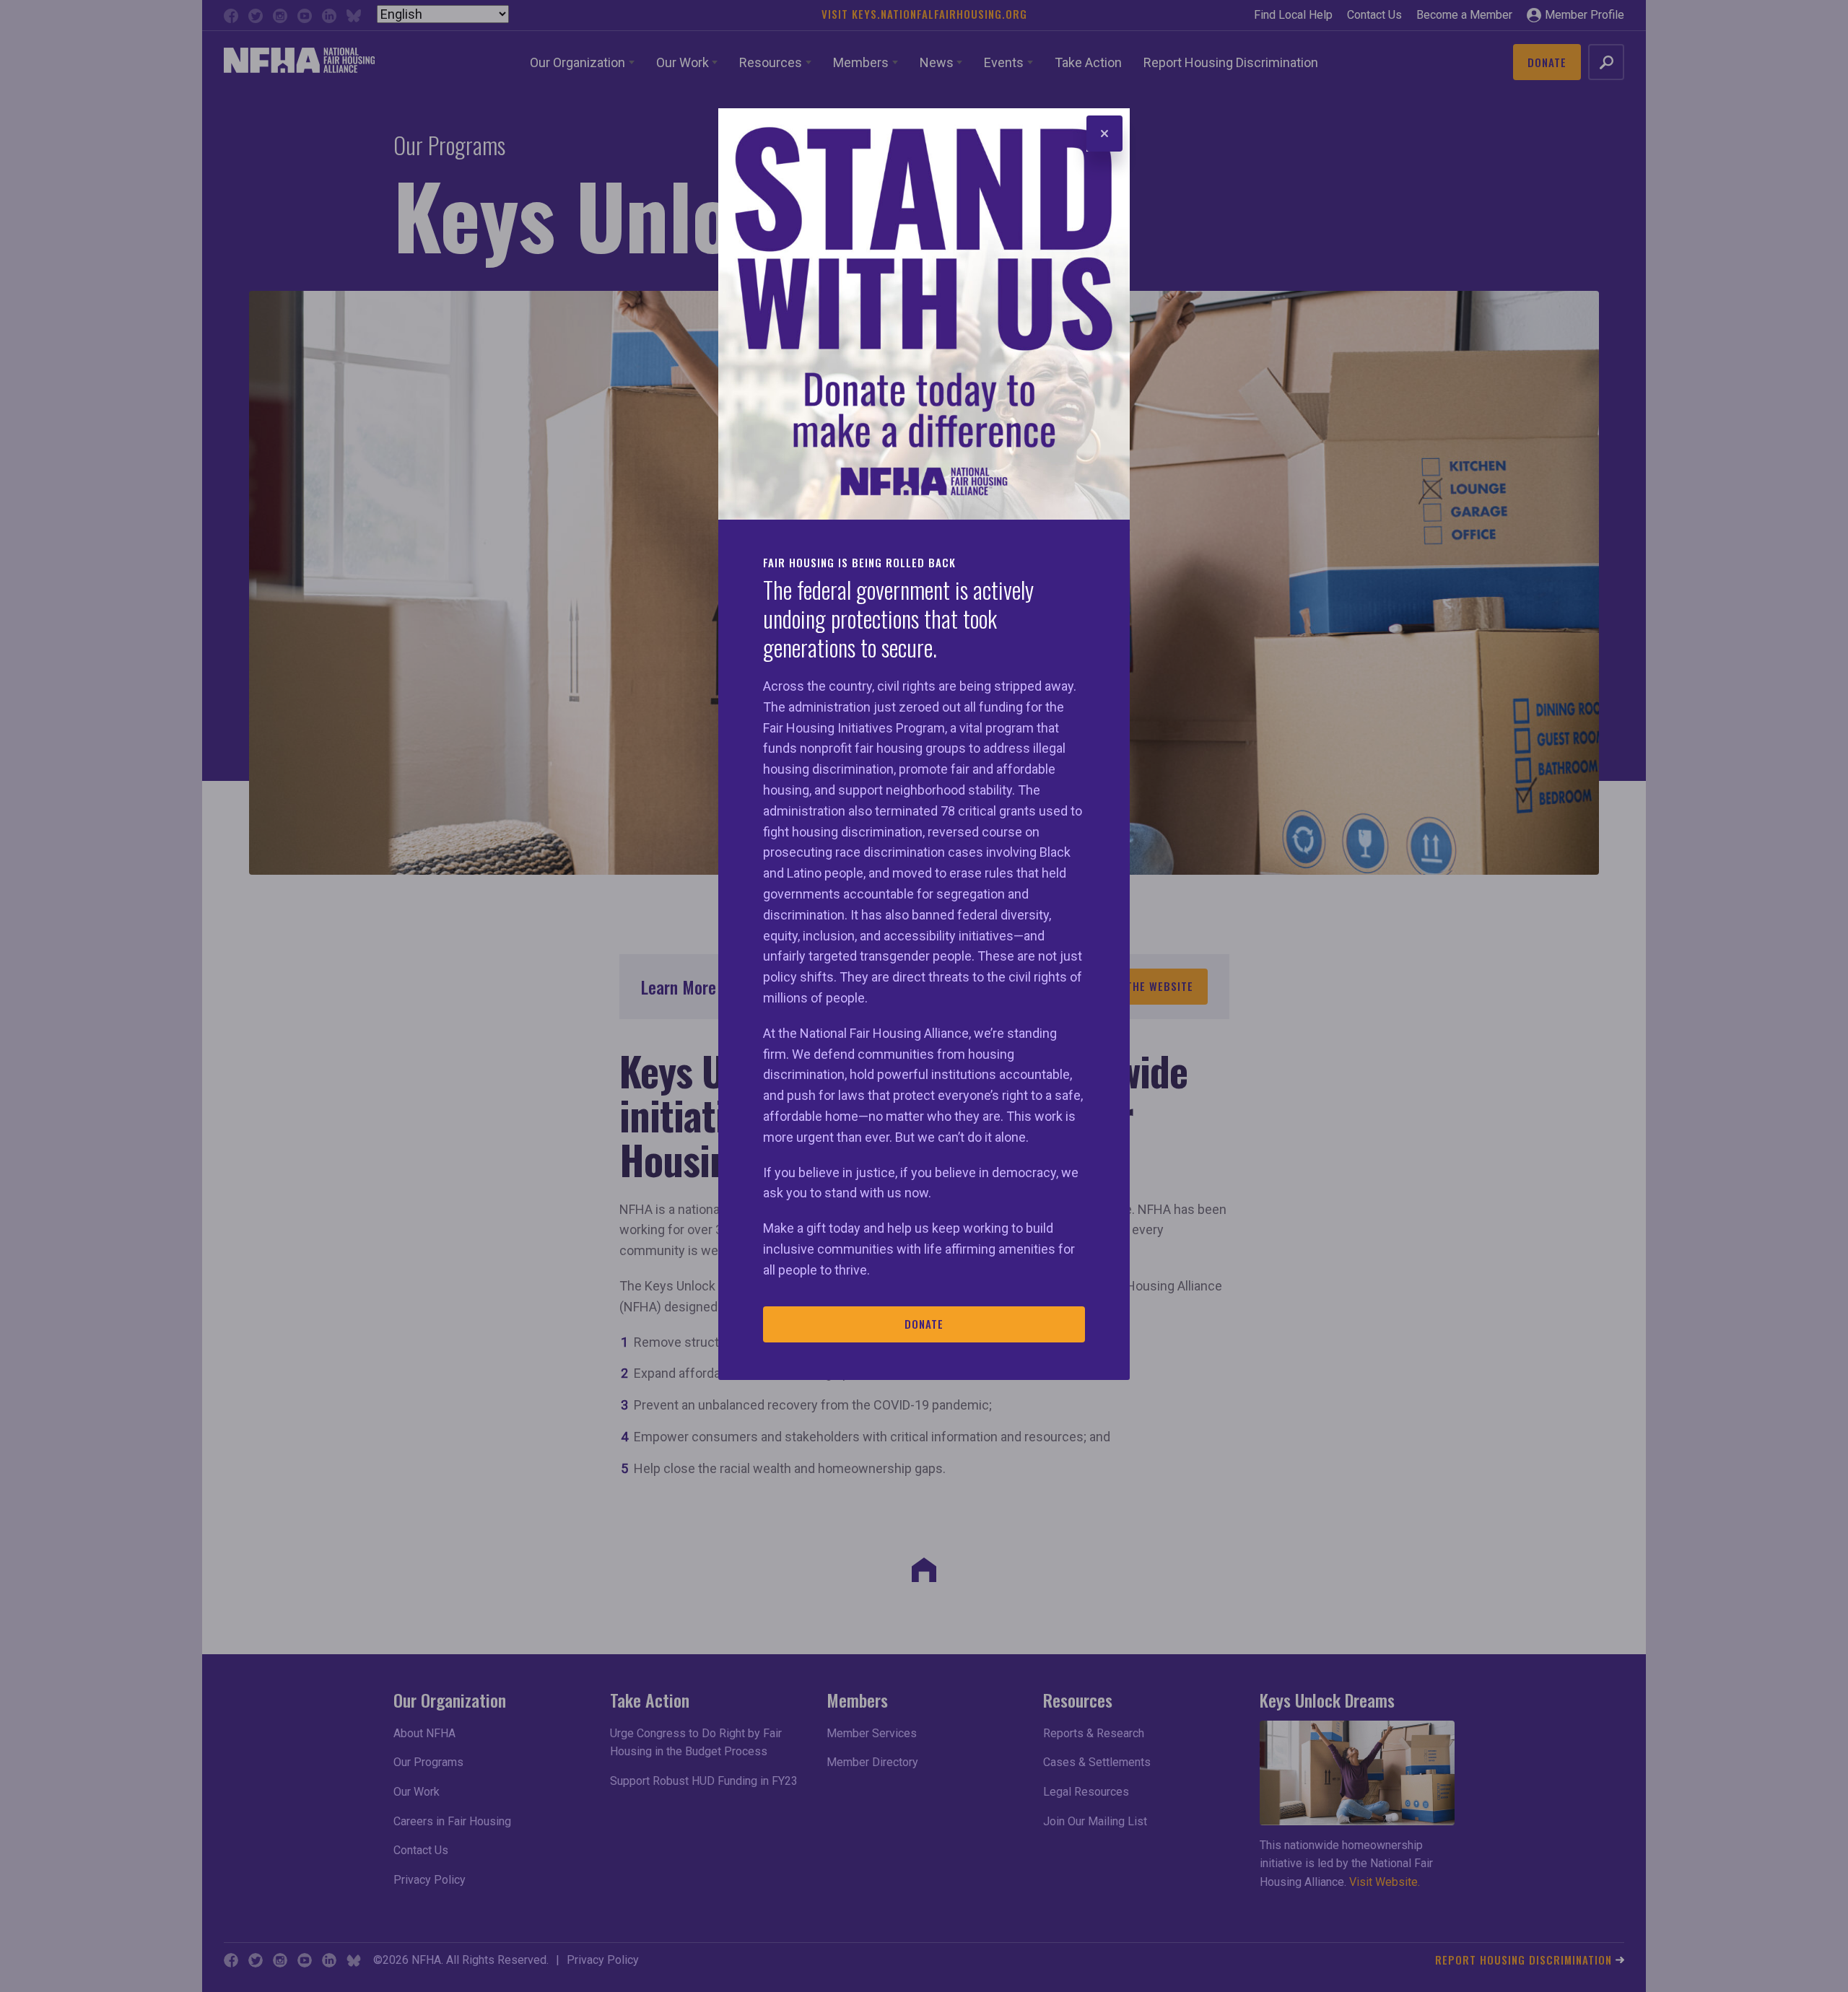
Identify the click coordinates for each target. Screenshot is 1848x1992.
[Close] (1104, 134)
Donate (924, 1324)
